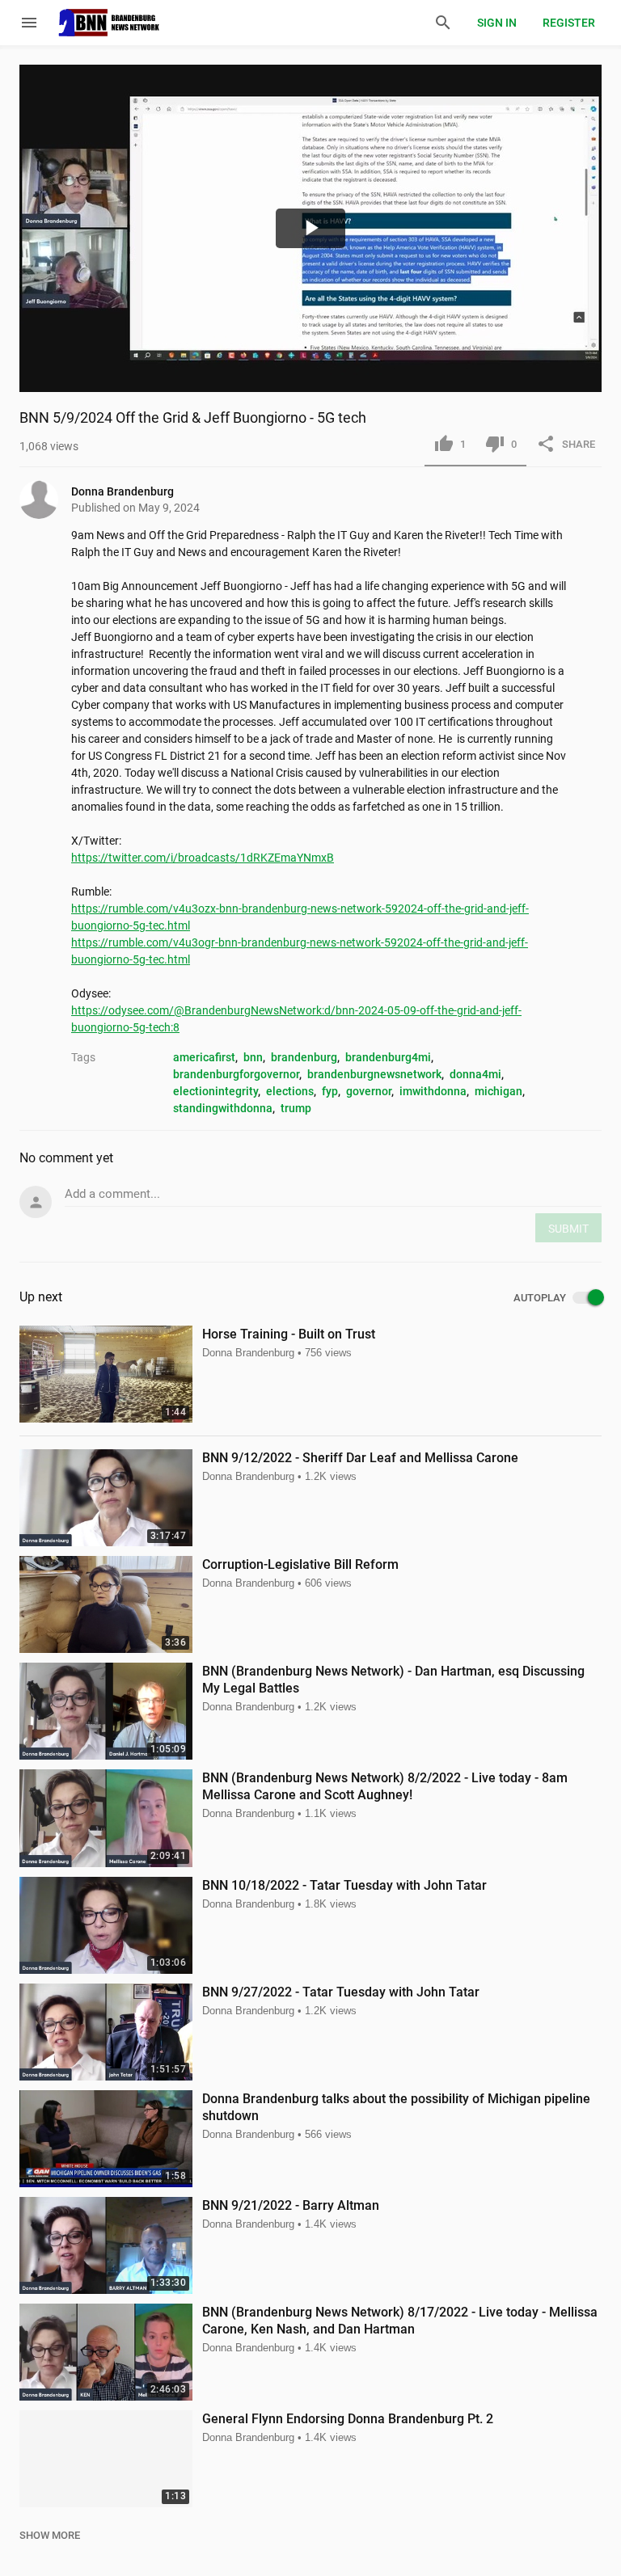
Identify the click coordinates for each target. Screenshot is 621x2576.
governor (369, 1091)
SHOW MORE (50, 2535)
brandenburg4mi (388, 1057)
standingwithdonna (223, 1108)
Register (569, 23)
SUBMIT (568, 1229)
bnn (253, 1057)
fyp (330, 1091)
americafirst (204, 1057)
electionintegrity (215, 1091)
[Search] (443, 23)
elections (290, 1091)
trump (296, 1108)
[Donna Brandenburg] (45, 500)
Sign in (497, 23)
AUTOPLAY (540, 1298)
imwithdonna (433, 1091)
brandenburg (304, 1057)
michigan (498, 1091)
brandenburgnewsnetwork (374, 1074)
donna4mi (475, 1074)
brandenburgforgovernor (236, 1074)
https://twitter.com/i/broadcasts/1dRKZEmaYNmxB (203, 858)
